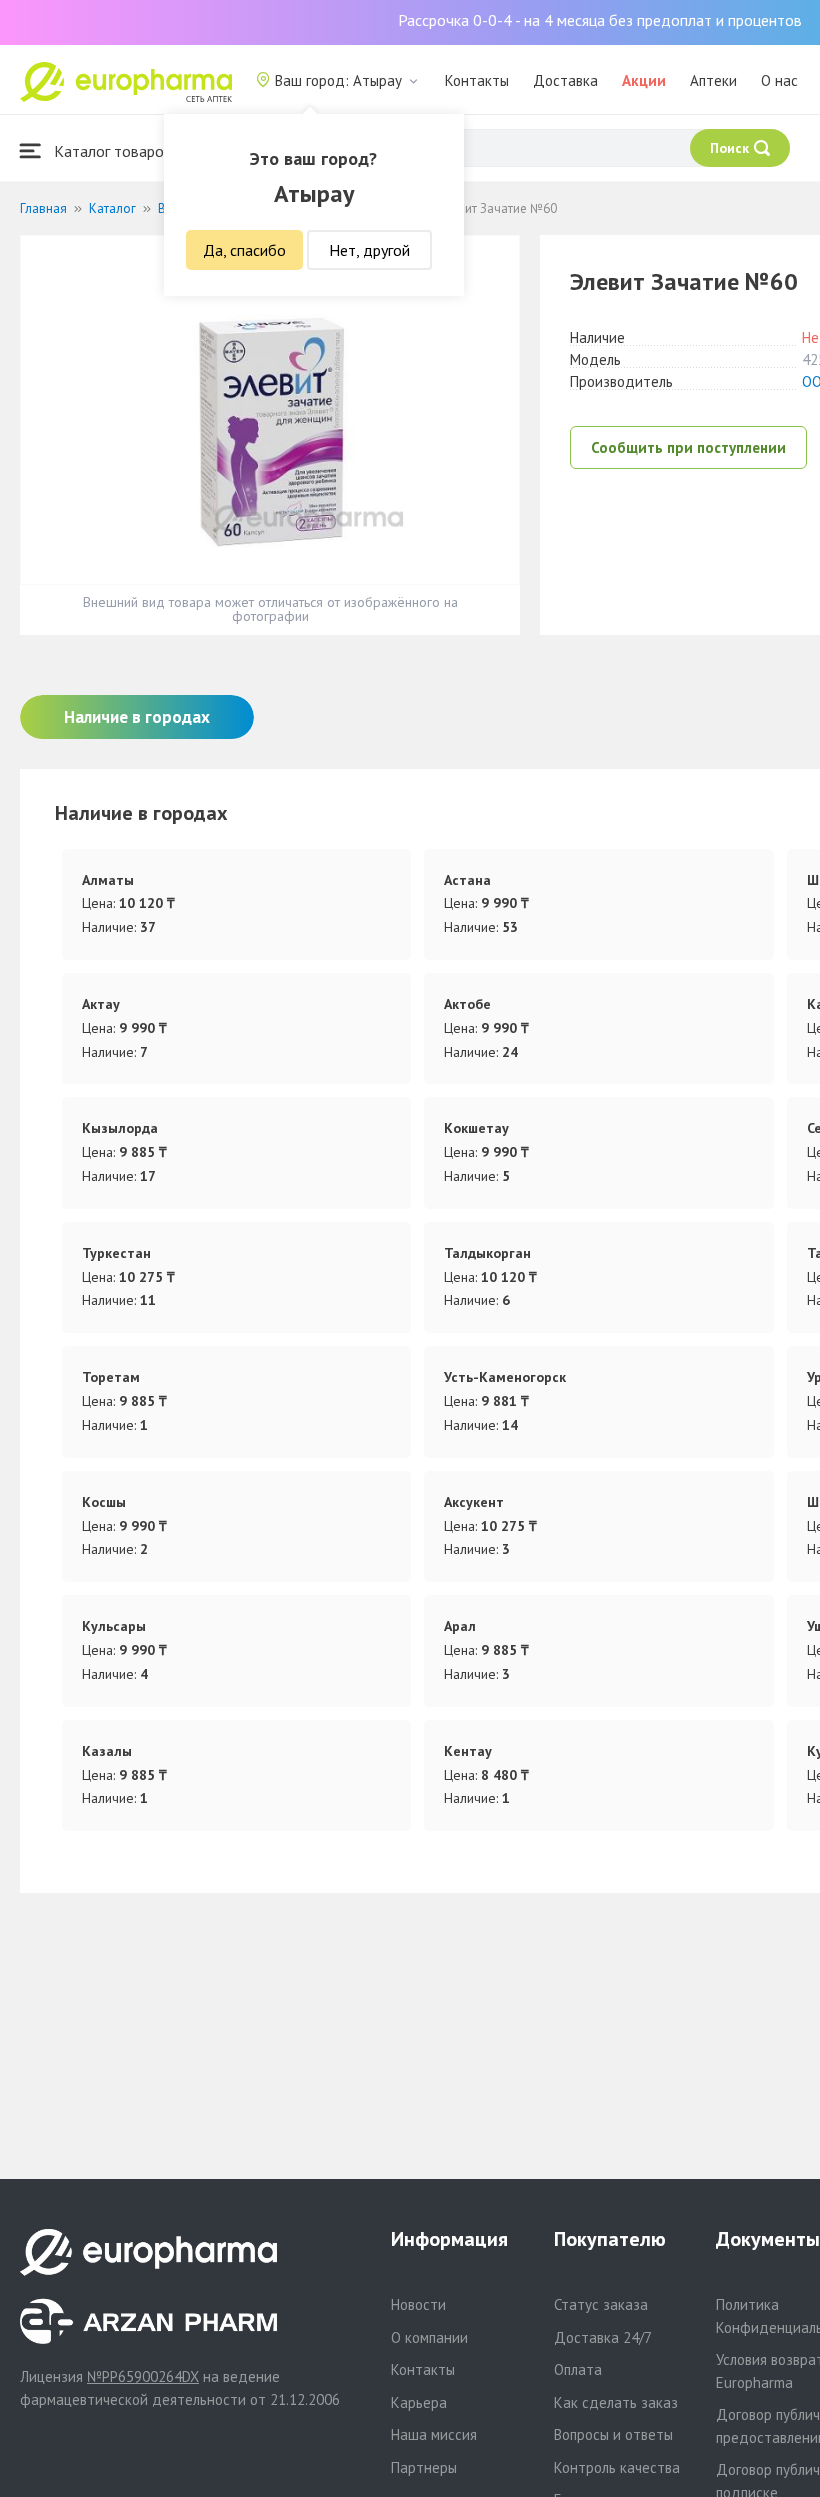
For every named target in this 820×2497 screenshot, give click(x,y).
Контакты (477, 80)
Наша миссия (434, 2434)
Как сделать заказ (616, 2402)
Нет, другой (369, 250)
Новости (418, 2304)
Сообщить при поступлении (688, 447)
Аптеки (713, 80)
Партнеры (424, 2467)
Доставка (565, 80)
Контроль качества (617, 2467)
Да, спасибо (244, 250)
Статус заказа (601, 2304)
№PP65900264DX (143, 2376)
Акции (644, 80)
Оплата (578, 2369)
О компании (429, 2337)
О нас (779, 80)
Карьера (419, 2402)
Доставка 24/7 (603, 2337)
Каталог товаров (111, 151)
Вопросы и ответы (613, 2434)
